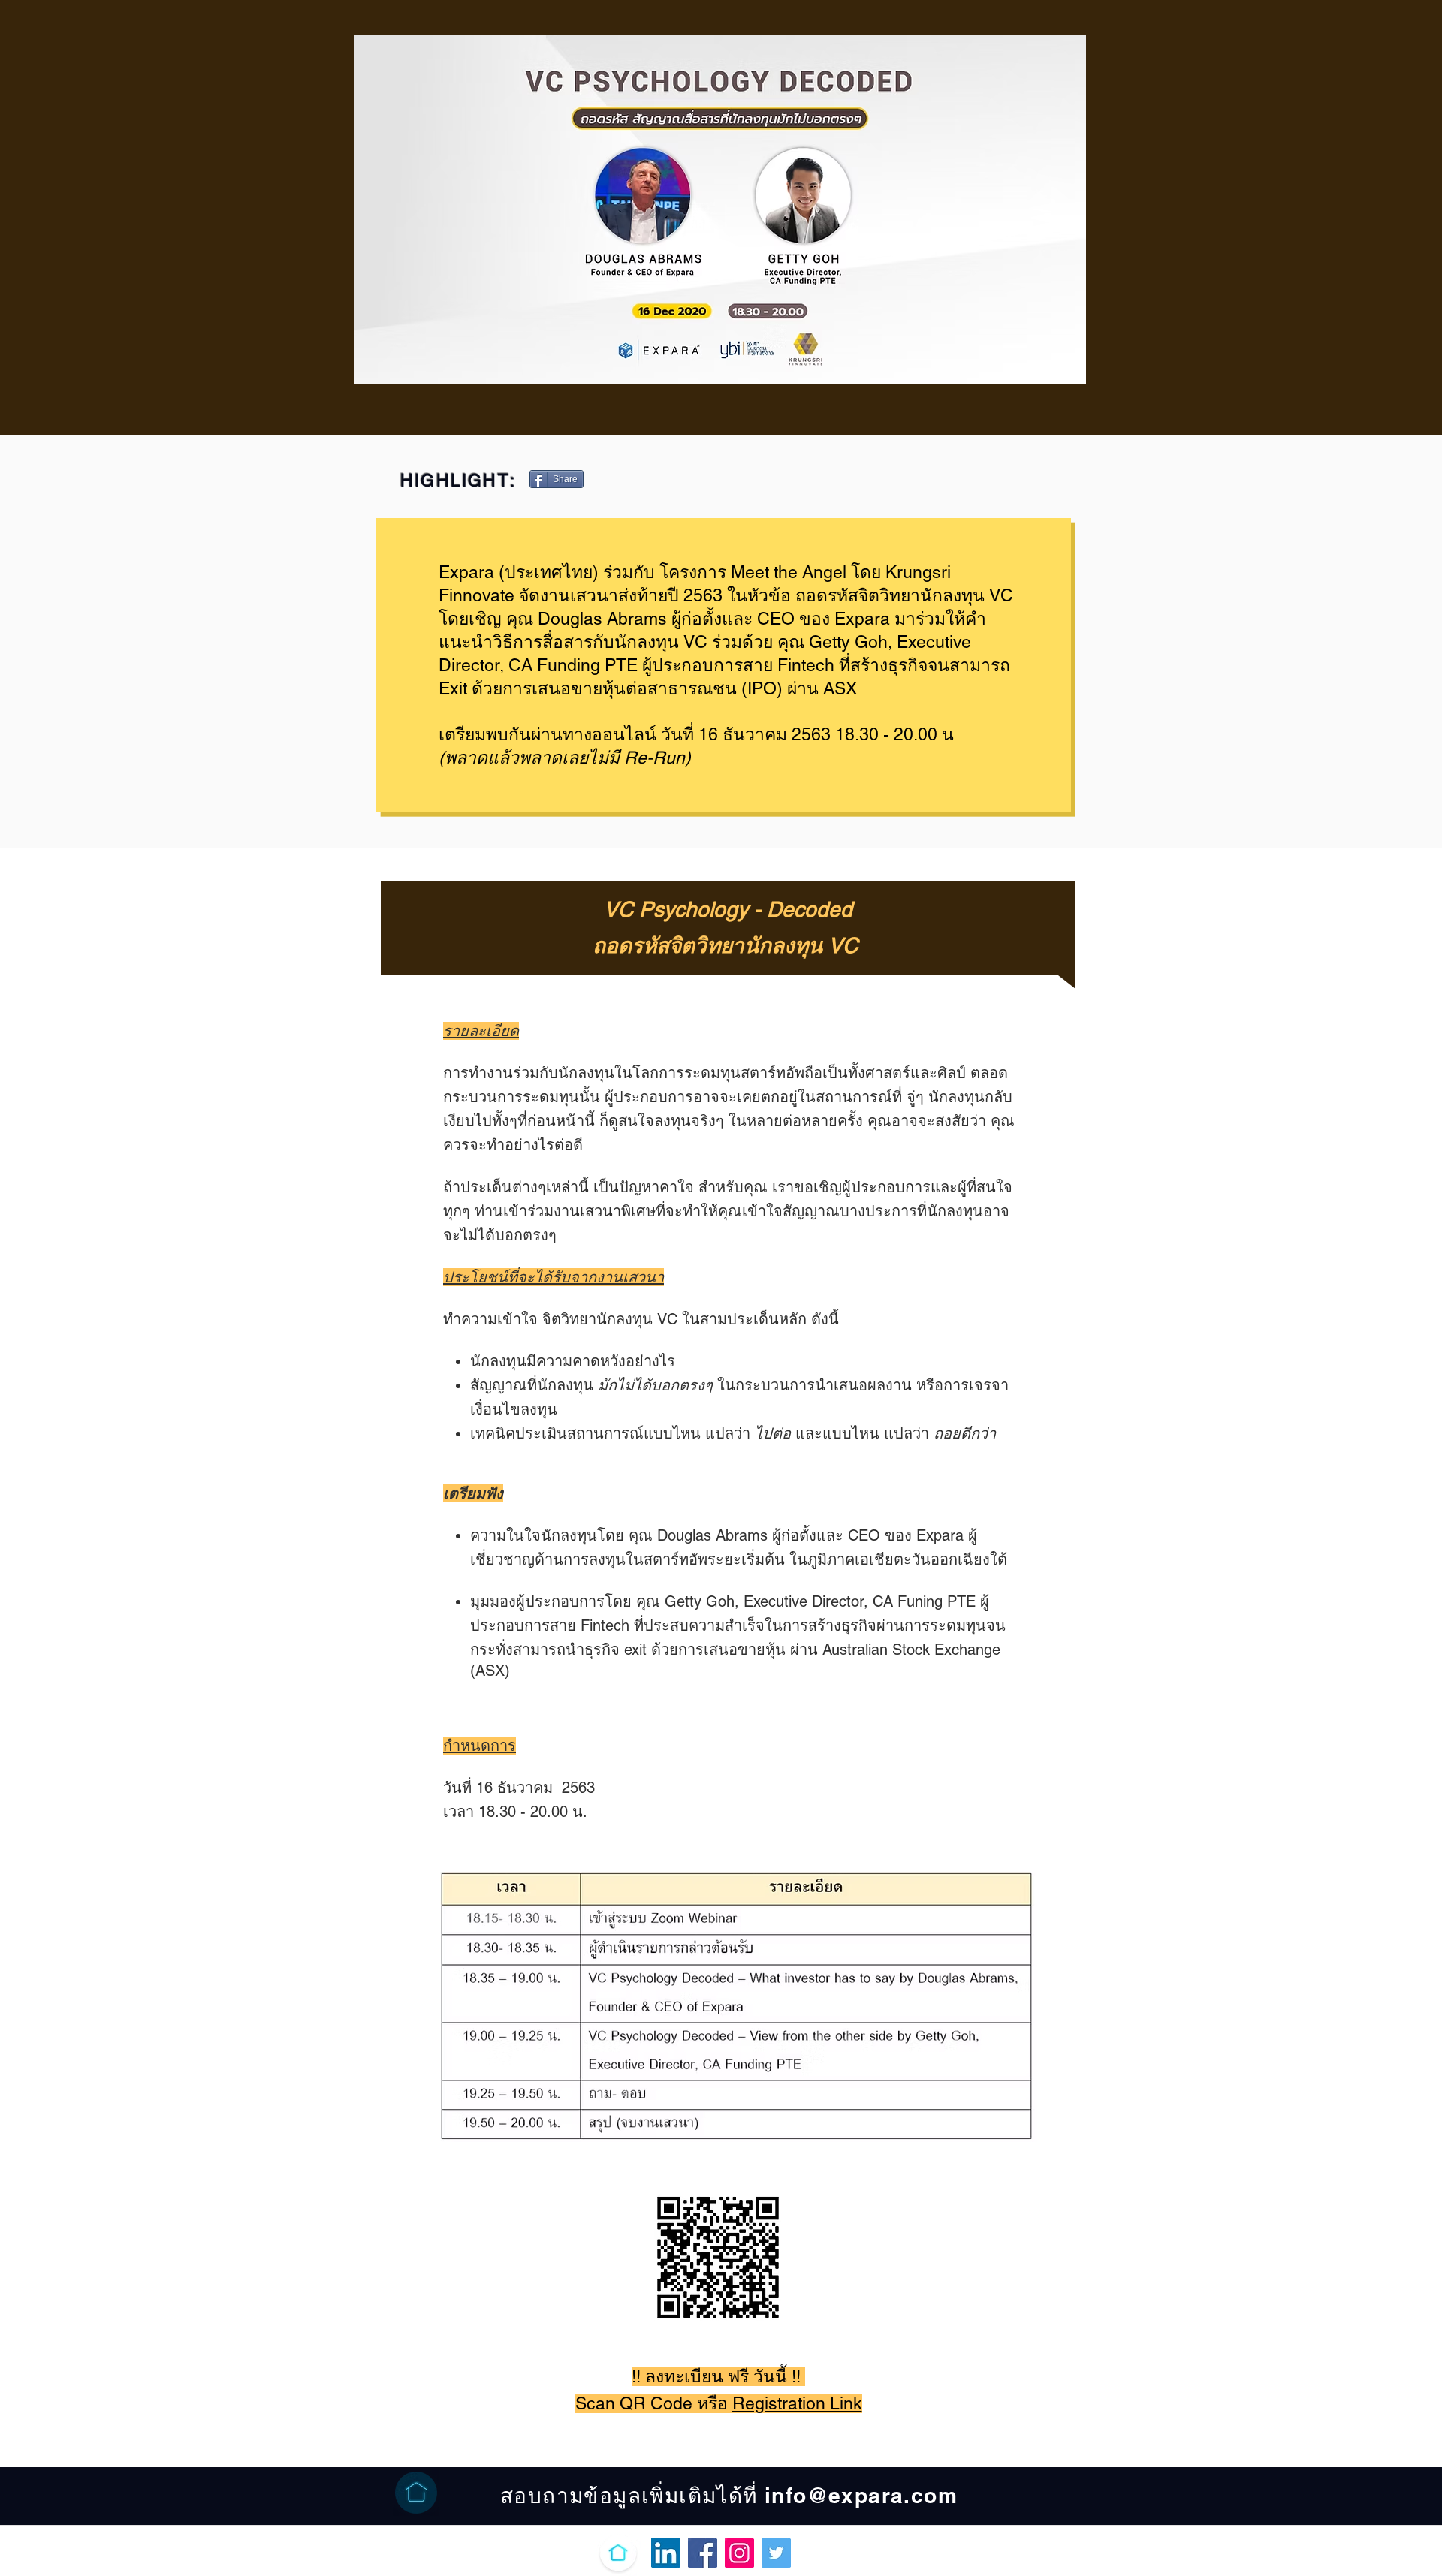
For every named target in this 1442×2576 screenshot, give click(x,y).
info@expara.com (861, 2495)
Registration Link (797, 2403)
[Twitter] (776, 2553)
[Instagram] (739, 2553)
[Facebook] (703, 2553)
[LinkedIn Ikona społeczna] (666, 2553)
